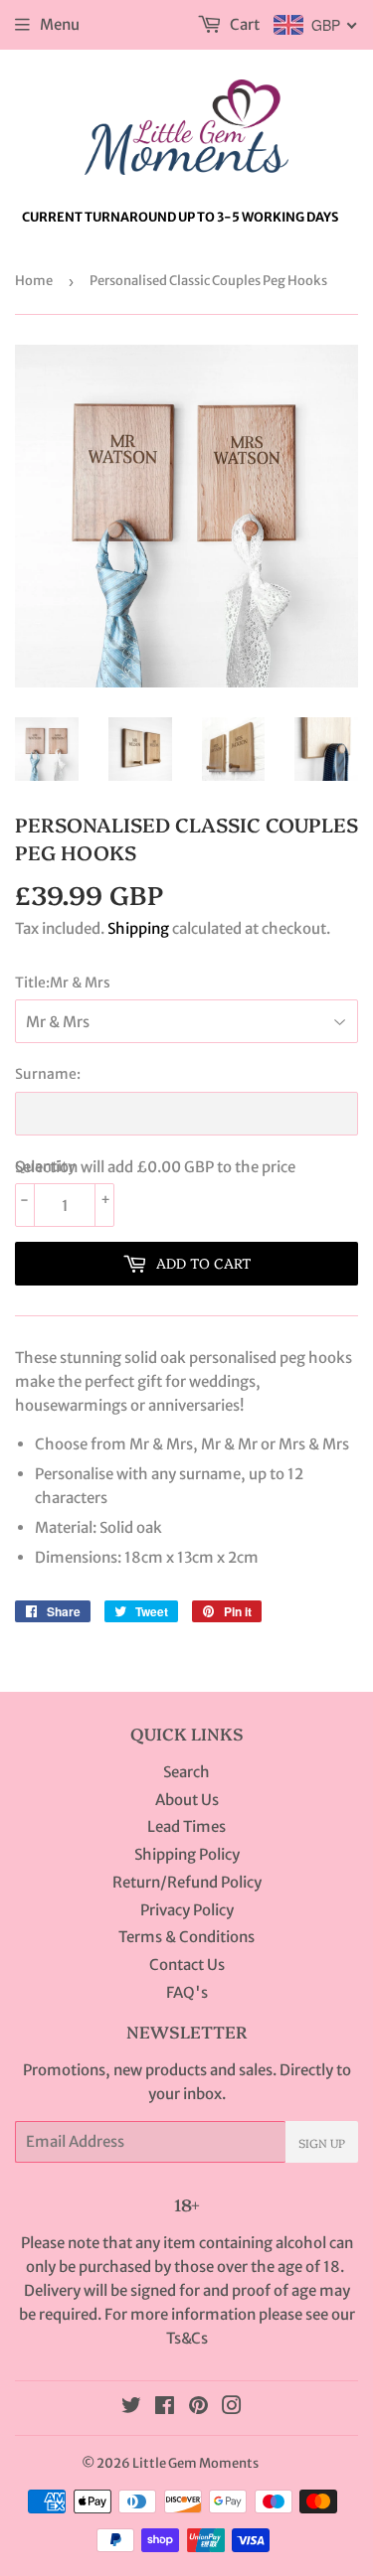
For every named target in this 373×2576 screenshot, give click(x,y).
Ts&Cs (187, 2338)
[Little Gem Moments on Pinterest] (198, 2408)
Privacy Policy (187, 1910)
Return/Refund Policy (187, 1882)
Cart (243, 24)
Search (186, 1772)
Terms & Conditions (186, 1937)
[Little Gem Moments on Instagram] (232, 2408)
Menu (60, 24)
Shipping (138, 928)
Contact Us (187, 1965)
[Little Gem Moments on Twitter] (131, 2408)
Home (34, 281)
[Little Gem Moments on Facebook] (165, 2408)
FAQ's (187, 1992)
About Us (187, 1800)
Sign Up (322, 2142)
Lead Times (186, 1826)
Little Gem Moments (195, 2463)
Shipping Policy (187, 1854)
